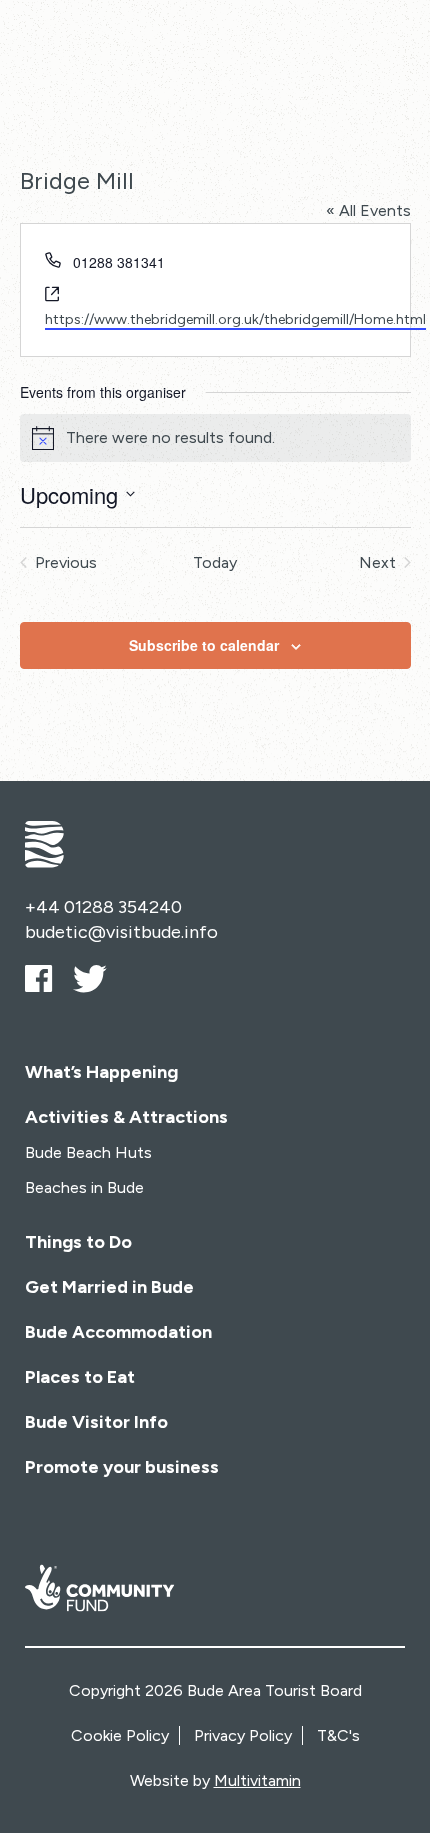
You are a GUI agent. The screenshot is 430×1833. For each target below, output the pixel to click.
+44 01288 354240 (103, 907)
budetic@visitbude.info (121, 932)
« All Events (368, 210)
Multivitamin (257, 1780)
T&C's (338, 1735)
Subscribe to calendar (204, 645)
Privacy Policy (243, 1735)
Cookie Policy (120, 1735)
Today (215, 562)
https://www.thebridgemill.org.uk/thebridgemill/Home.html (235, 319)
